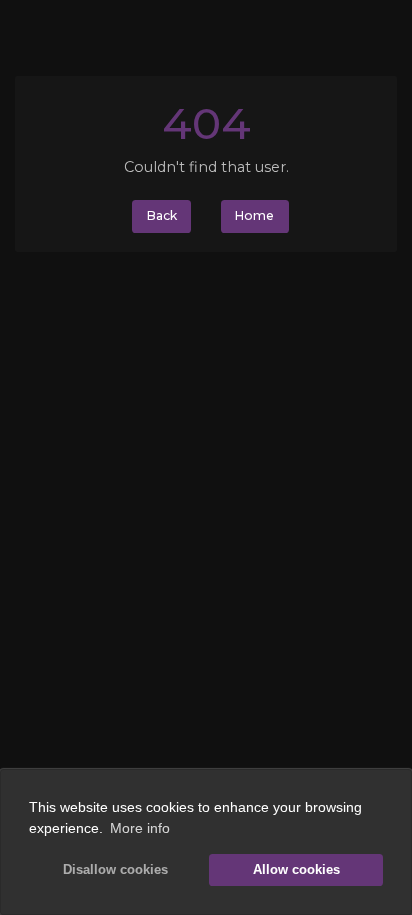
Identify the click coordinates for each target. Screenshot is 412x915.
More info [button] (140, 828)
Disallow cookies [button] (115, 870)
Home (254, 215)
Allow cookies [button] (296, 870)
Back (162, 215)
